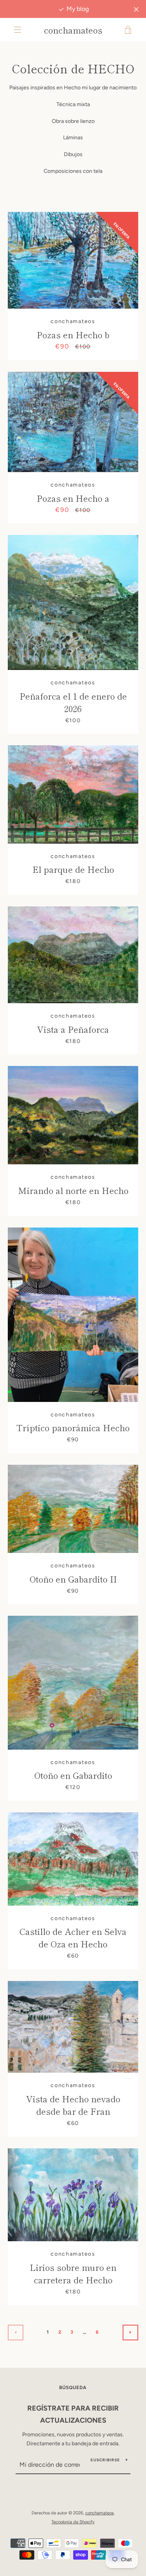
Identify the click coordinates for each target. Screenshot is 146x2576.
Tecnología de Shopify (73, 2522)
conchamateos (73, 30)
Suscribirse (105, 2460)
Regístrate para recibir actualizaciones (73, 2414)
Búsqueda (73, 2388)
